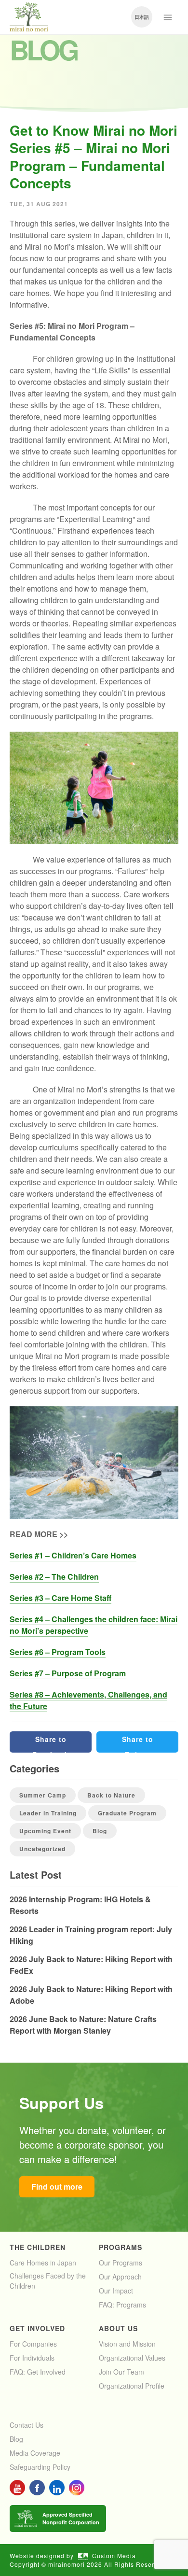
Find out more (57, 2187)
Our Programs (121, 2263)
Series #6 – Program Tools (58, 1652)
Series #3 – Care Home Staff (60, 1598)
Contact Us (27, 2425)
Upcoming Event (45, 1831)
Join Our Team (121, 2372)
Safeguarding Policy (40, 2467)
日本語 (142, 17)
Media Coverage (35, 2453)
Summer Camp (43, 1795)
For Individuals (32, 2358)
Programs (121, 2247)
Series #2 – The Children (54, 1577)
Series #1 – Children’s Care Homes (73, 1555)
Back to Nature (111, 1795)
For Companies (33, 2344)
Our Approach (120, 2277)
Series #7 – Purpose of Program (68, 1673)
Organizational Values (132, 2358)
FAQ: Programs (122, 2305)
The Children (38, 2247)
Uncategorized (42, 1849)
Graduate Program (127, 1813)
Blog (100, 1831)
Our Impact (116, 2291)
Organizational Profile (132, 2386)
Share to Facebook (51, 1743)
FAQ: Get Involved (38, 2372)
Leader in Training (48, 1813)
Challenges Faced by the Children (48, 2281)
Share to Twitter (138, 1743)
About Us (118, 2328)
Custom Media (114, 2555)
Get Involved (37, 2328)
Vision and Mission (127, 2344)
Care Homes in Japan (43, 2263)
